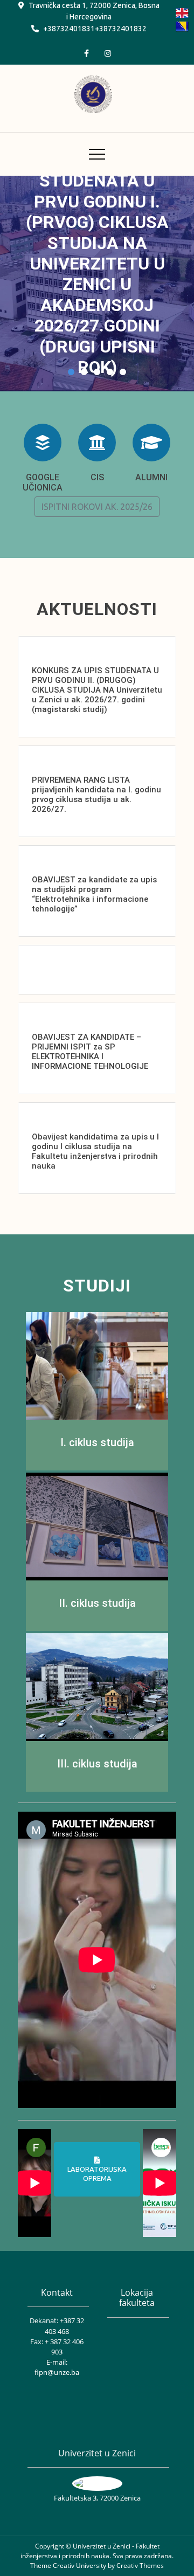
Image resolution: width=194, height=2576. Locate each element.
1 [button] (71, 372)
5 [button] (123, 372)
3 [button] (97, 372)
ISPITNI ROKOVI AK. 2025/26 (97, 507)
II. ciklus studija (97, 1603)
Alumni (151, 477)
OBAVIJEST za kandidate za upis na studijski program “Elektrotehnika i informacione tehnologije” (94, 894)
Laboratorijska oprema (97, 2174)
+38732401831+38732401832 (95, 29)
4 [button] (110, 372)
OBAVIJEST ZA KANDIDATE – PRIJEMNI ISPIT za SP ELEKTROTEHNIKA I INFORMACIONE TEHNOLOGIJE (90, 1052)
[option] (97, 284)
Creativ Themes (140, 2565)
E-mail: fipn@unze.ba (57, 2367)
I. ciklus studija (97, 1442)
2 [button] (84, 372)
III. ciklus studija (97, 1764)
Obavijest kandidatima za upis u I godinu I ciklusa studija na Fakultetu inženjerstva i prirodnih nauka (95, 1151)
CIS (97, 477)
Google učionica (43, 482)
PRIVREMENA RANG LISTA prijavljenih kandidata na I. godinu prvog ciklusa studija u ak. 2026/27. (96, 795)
